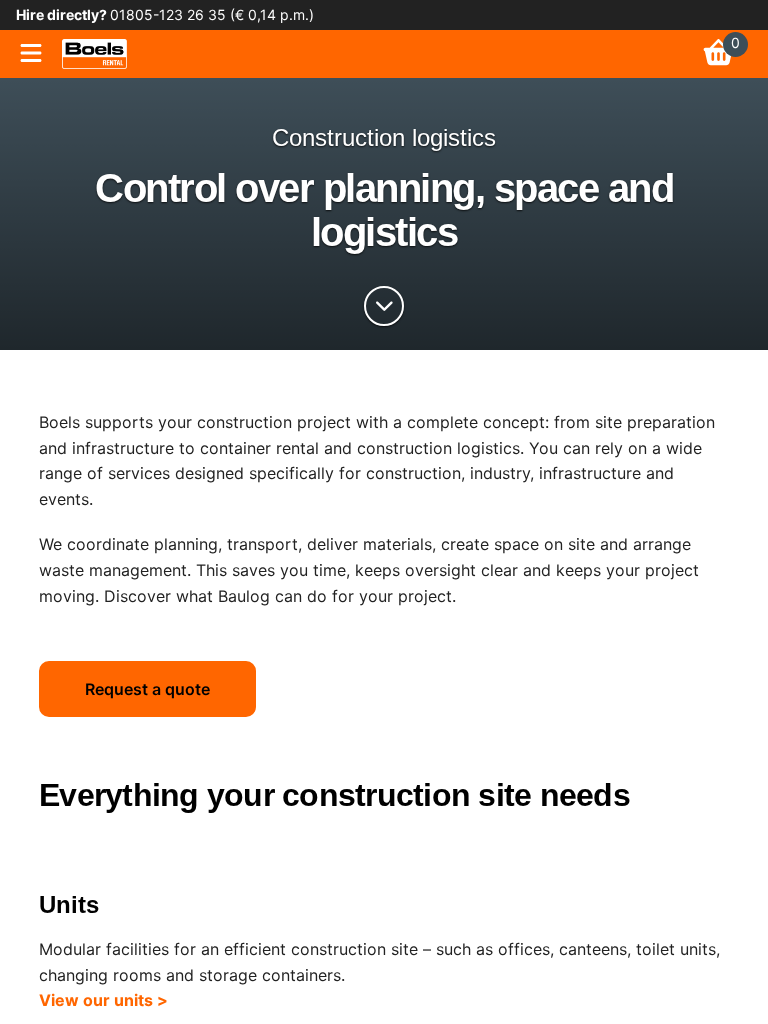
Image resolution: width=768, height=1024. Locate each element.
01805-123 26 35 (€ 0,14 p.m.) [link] (210, 14)
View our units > (103, 1000)
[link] (94, 54)
